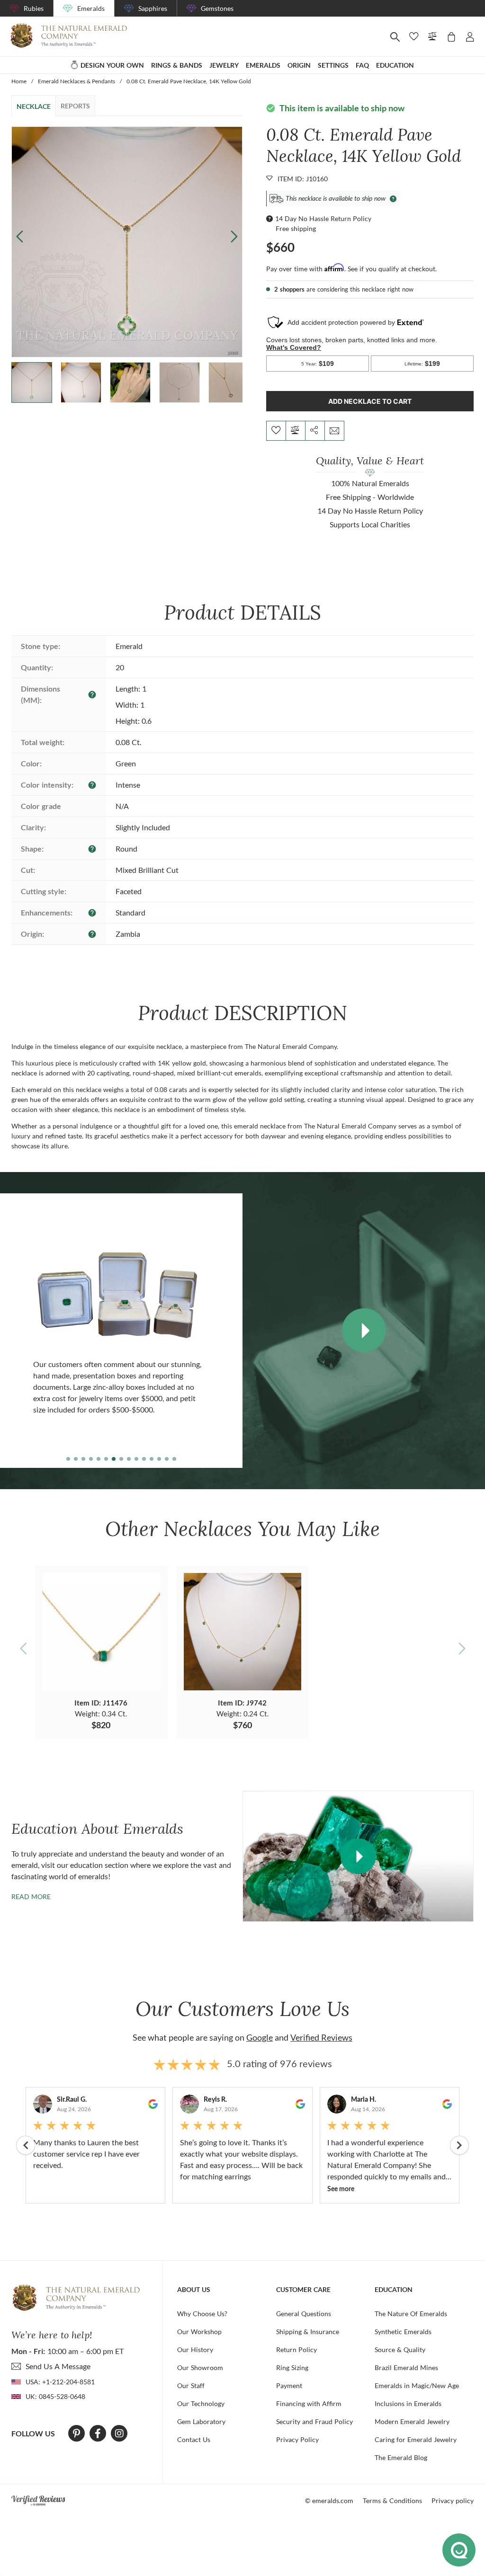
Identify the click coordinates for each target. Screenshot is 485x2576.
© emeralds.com (329, 2500)
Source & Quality (400, 2349)
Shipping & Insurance (308, 2332)
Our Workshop (199, 2332)
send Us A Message (58, 2366)
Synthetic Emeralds (403, 2332)
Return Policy (296, 2349)
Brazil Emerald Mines (406, 2367)
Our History (195, 2349)
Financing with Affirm (309, 2403)
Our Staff (191, 2385)
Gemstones (217, 8)
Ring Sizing (292, 2367)
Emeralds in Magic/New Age (417, 2385)
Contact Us (194, 2439)
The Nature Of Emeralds (411, 2314)
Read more (31, 1896)
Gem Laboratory (201, 2421)
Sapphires (153, 8)
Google (260, 2037)
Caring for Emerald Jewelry (416, 2439)
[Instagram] (119, 2434)
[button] (234, 236)
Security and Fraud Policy (314, 2421)
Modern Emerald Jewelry (412, 2421)
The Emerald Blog (401, 2457)
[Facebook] (98, 2434)
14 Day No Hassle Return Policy (323, 218)
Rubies (34, 8)
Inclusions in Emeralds (408, 2403)
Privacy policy (453, 2500)
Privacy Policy (297, 2439)
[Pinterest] (76, 2434)
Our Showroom (200, 2367)
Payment (289, 2385)
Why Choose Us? (202, 2314)
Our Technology (201, 2403)
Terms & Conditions (392, 2500)
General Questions (304, 2314)
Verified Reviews (321, 2037)
